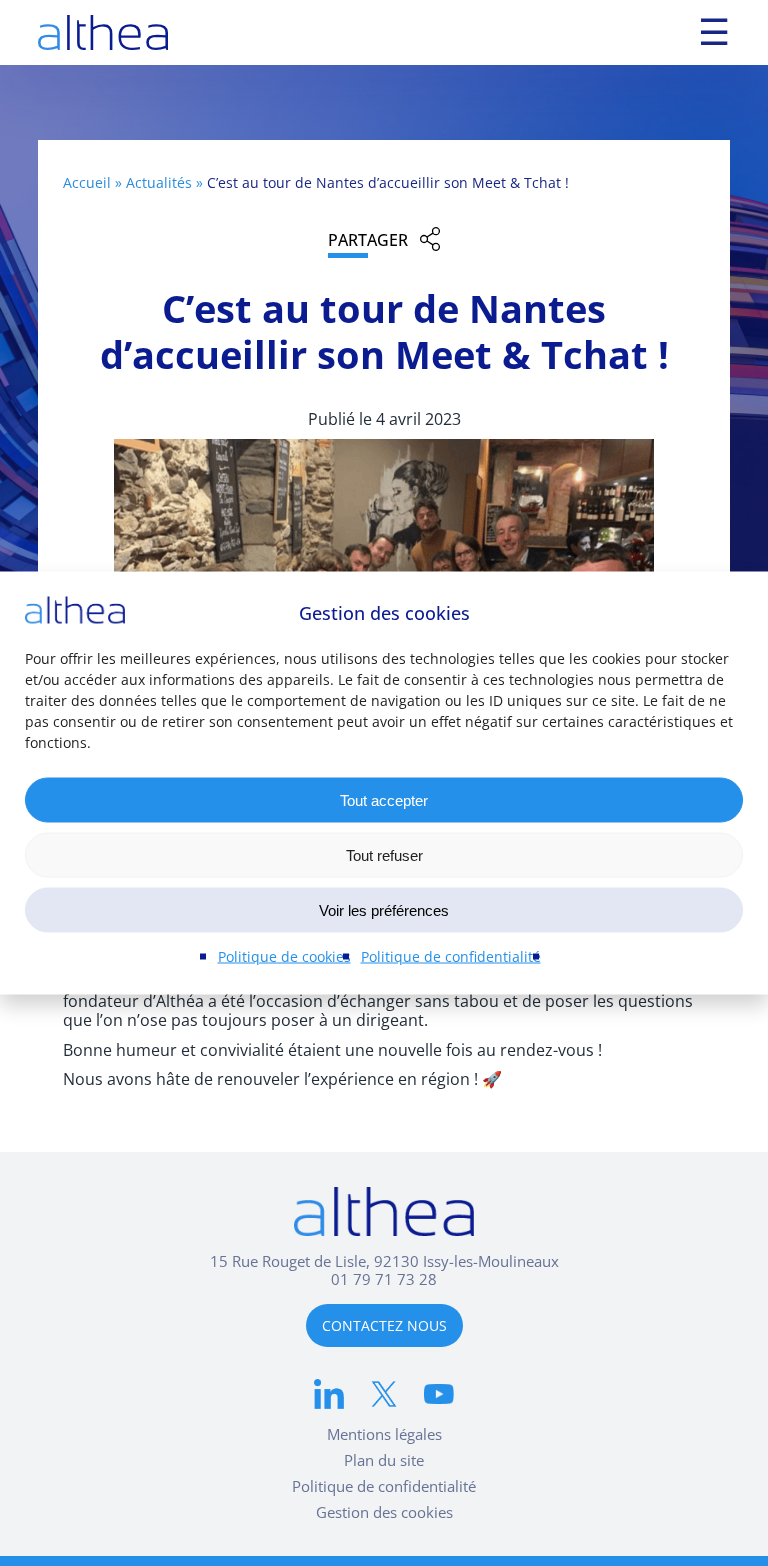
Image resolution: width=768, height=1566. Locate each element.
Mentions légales (384, 1434)
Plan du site (384, 1460)
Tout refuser (384, 854)
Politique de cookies (284, 956)
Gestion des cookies (384, 1512)
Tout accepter (384, 799)
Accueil (87, 182)
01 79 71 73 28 (384, 1279)
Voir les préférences (384, 909)
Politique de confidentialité (451, 956)
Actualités (159, 182)
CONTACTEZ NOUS (384, 1325)
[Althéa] (102, 32)
